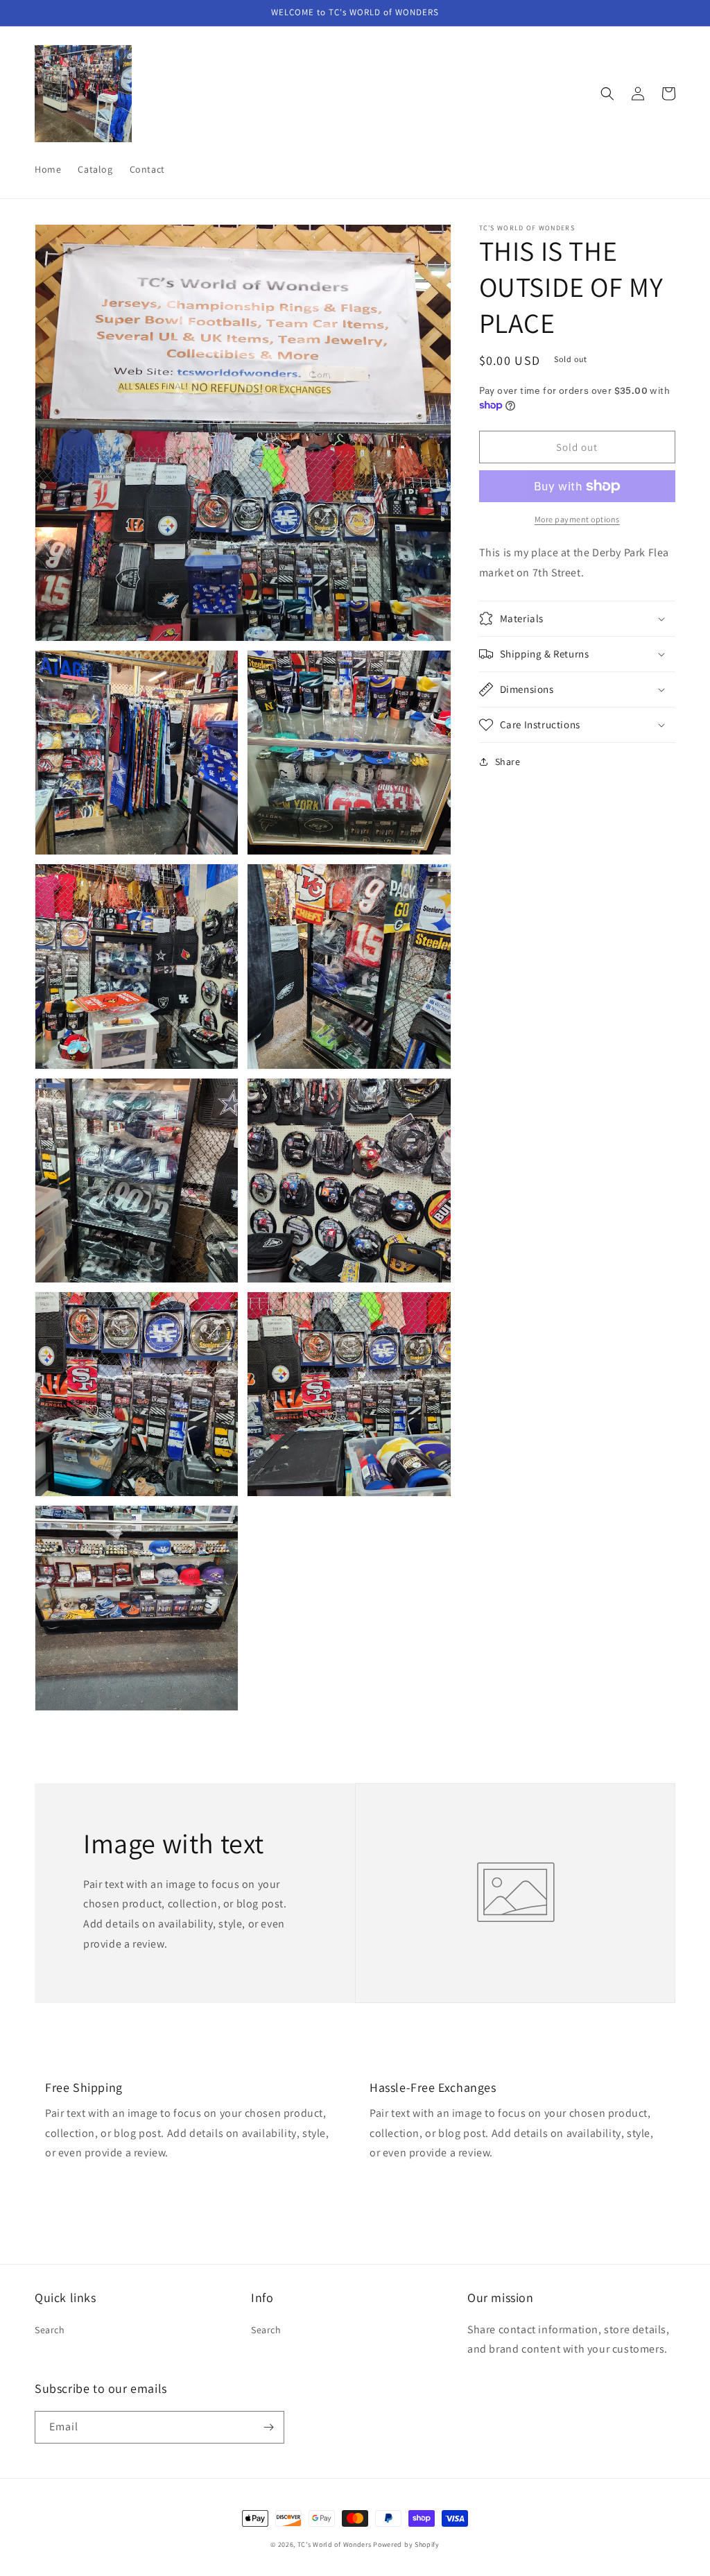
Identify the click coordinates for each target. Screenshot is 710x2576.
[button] (607, 94)
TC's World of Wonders (335, 2544)
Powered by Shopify (406, 2544)
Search (50, 2330)
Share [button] (508, 762)
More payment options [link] (577, 519)
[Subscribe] (268, 2427)
